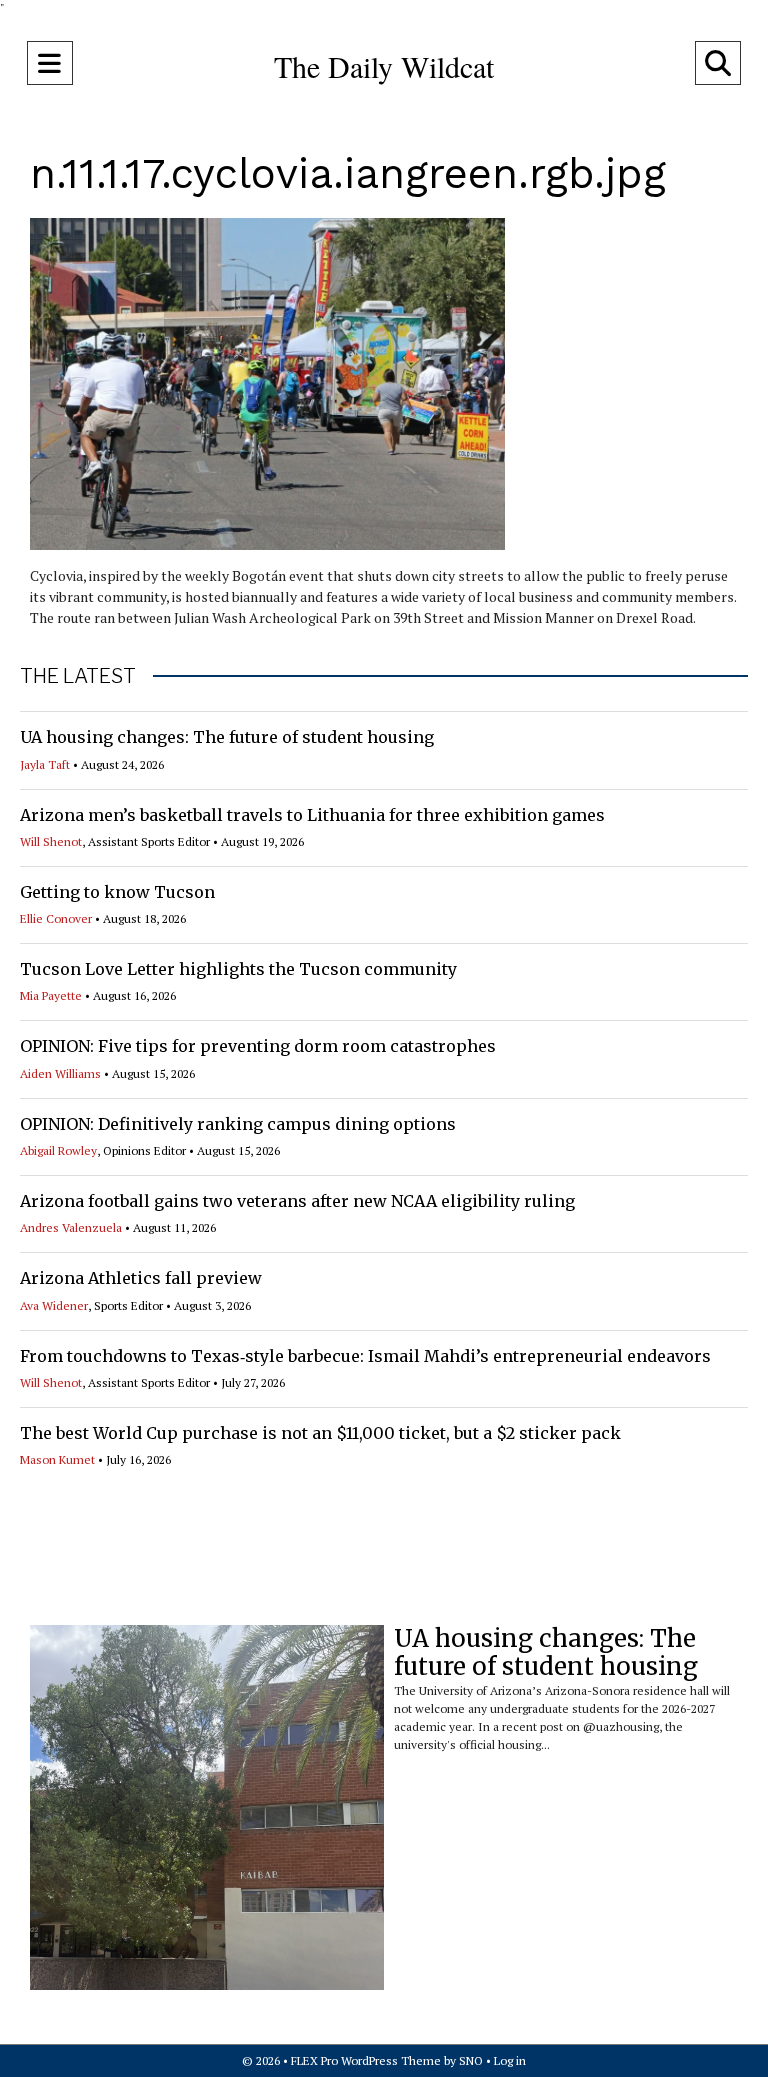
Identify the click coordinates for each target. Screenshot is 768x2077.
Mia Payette (51, 995)
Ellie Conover (56, 918)
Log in (510, 2060)
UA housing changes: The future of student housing (227, 737)
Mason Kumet (57, 1459)
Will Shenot (51, 841)
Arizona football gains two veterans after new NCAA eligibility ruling (297, 1201)
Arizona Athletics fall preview (141, 1278)
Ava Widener (54, 1305)
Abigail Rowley (58, 1150)
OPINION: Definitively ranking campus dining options (238, 1124)
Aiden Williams (60, 1073)
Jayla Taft (45, 764)
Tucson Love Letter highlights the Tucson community (238, 969)
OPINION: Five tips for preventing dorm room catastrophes (258, 1046)
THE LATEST (78, 676)
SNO (471, 2060)
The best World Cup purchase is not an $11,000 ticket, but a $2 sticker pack (320, 1433)
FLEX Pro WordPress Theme (366, 2060)
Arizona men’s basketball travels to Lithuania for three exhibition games (312, 815)
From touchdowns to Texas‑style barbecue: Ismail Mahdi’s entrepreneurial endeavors (365, 1356)
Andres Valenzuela (71, 1227)
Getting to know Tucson (117, 892)
